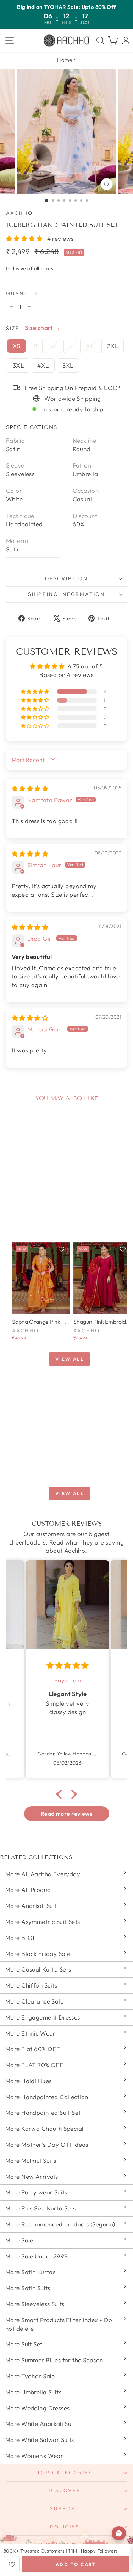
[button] (25, 238)
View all (70, 1359)
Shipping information (66, 594)
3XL (18, 365)
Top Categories (65, 2473)
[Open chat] (119, 2533)
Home (65, 60)
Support (65, 2508)
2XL (113, 346)
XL (90, 346)
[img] (30, 788)
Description (66, 578)
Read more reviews (66, 1814)
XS (16, 346)
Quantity (22, 293)
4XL (43, 365)
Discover (65, 2490)
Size (13, 328)
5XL (68, 365)
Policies (65, 2527)
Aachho (20, 213)
